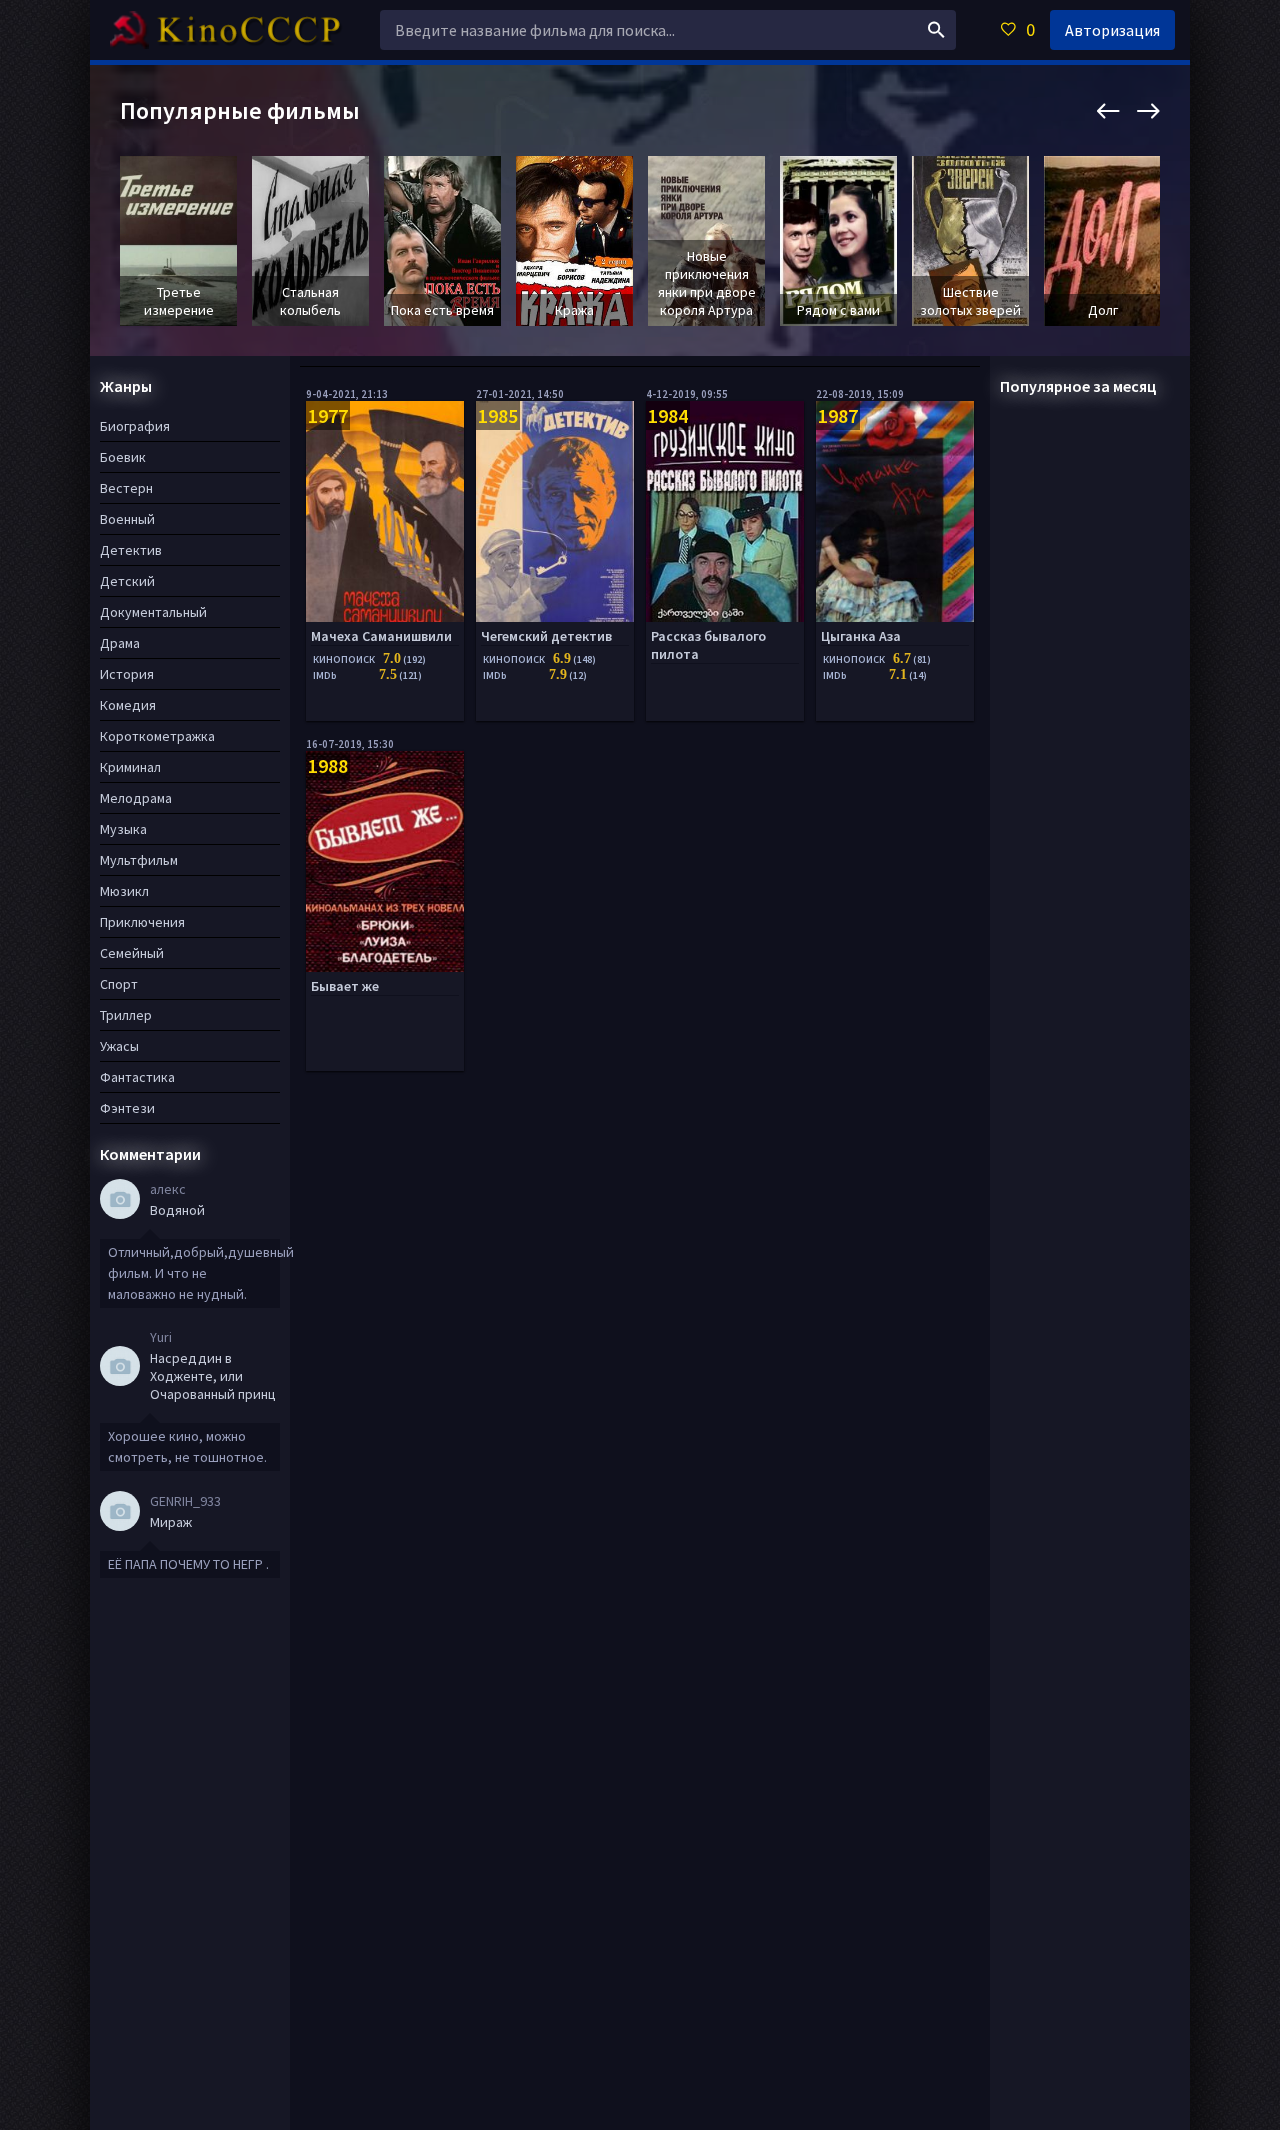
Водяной (177, 1210)
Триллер (126, 1015)
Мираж (171, 1522)
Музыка (123, 829)
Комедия (128, 705)
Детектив (131, 550)
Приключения (142, 922)
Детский (127, 581)
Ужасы (119, 1046)
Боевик (123, 457)
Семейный (132, 953)
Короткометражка (157, 736)
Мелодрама (136, 798)
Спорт (119, 984)
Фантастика (137, 1077)
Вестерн (126, 488)
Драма (120, 643)
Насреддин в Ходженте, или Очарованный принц (213, 1376)
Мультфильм (139, 860)
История (127, 674)
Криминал (130, 767)
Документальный (153, 612)
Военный (127, 519)
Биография (135, 426)
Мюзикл (124, 891)
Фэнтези (127, 1108)
